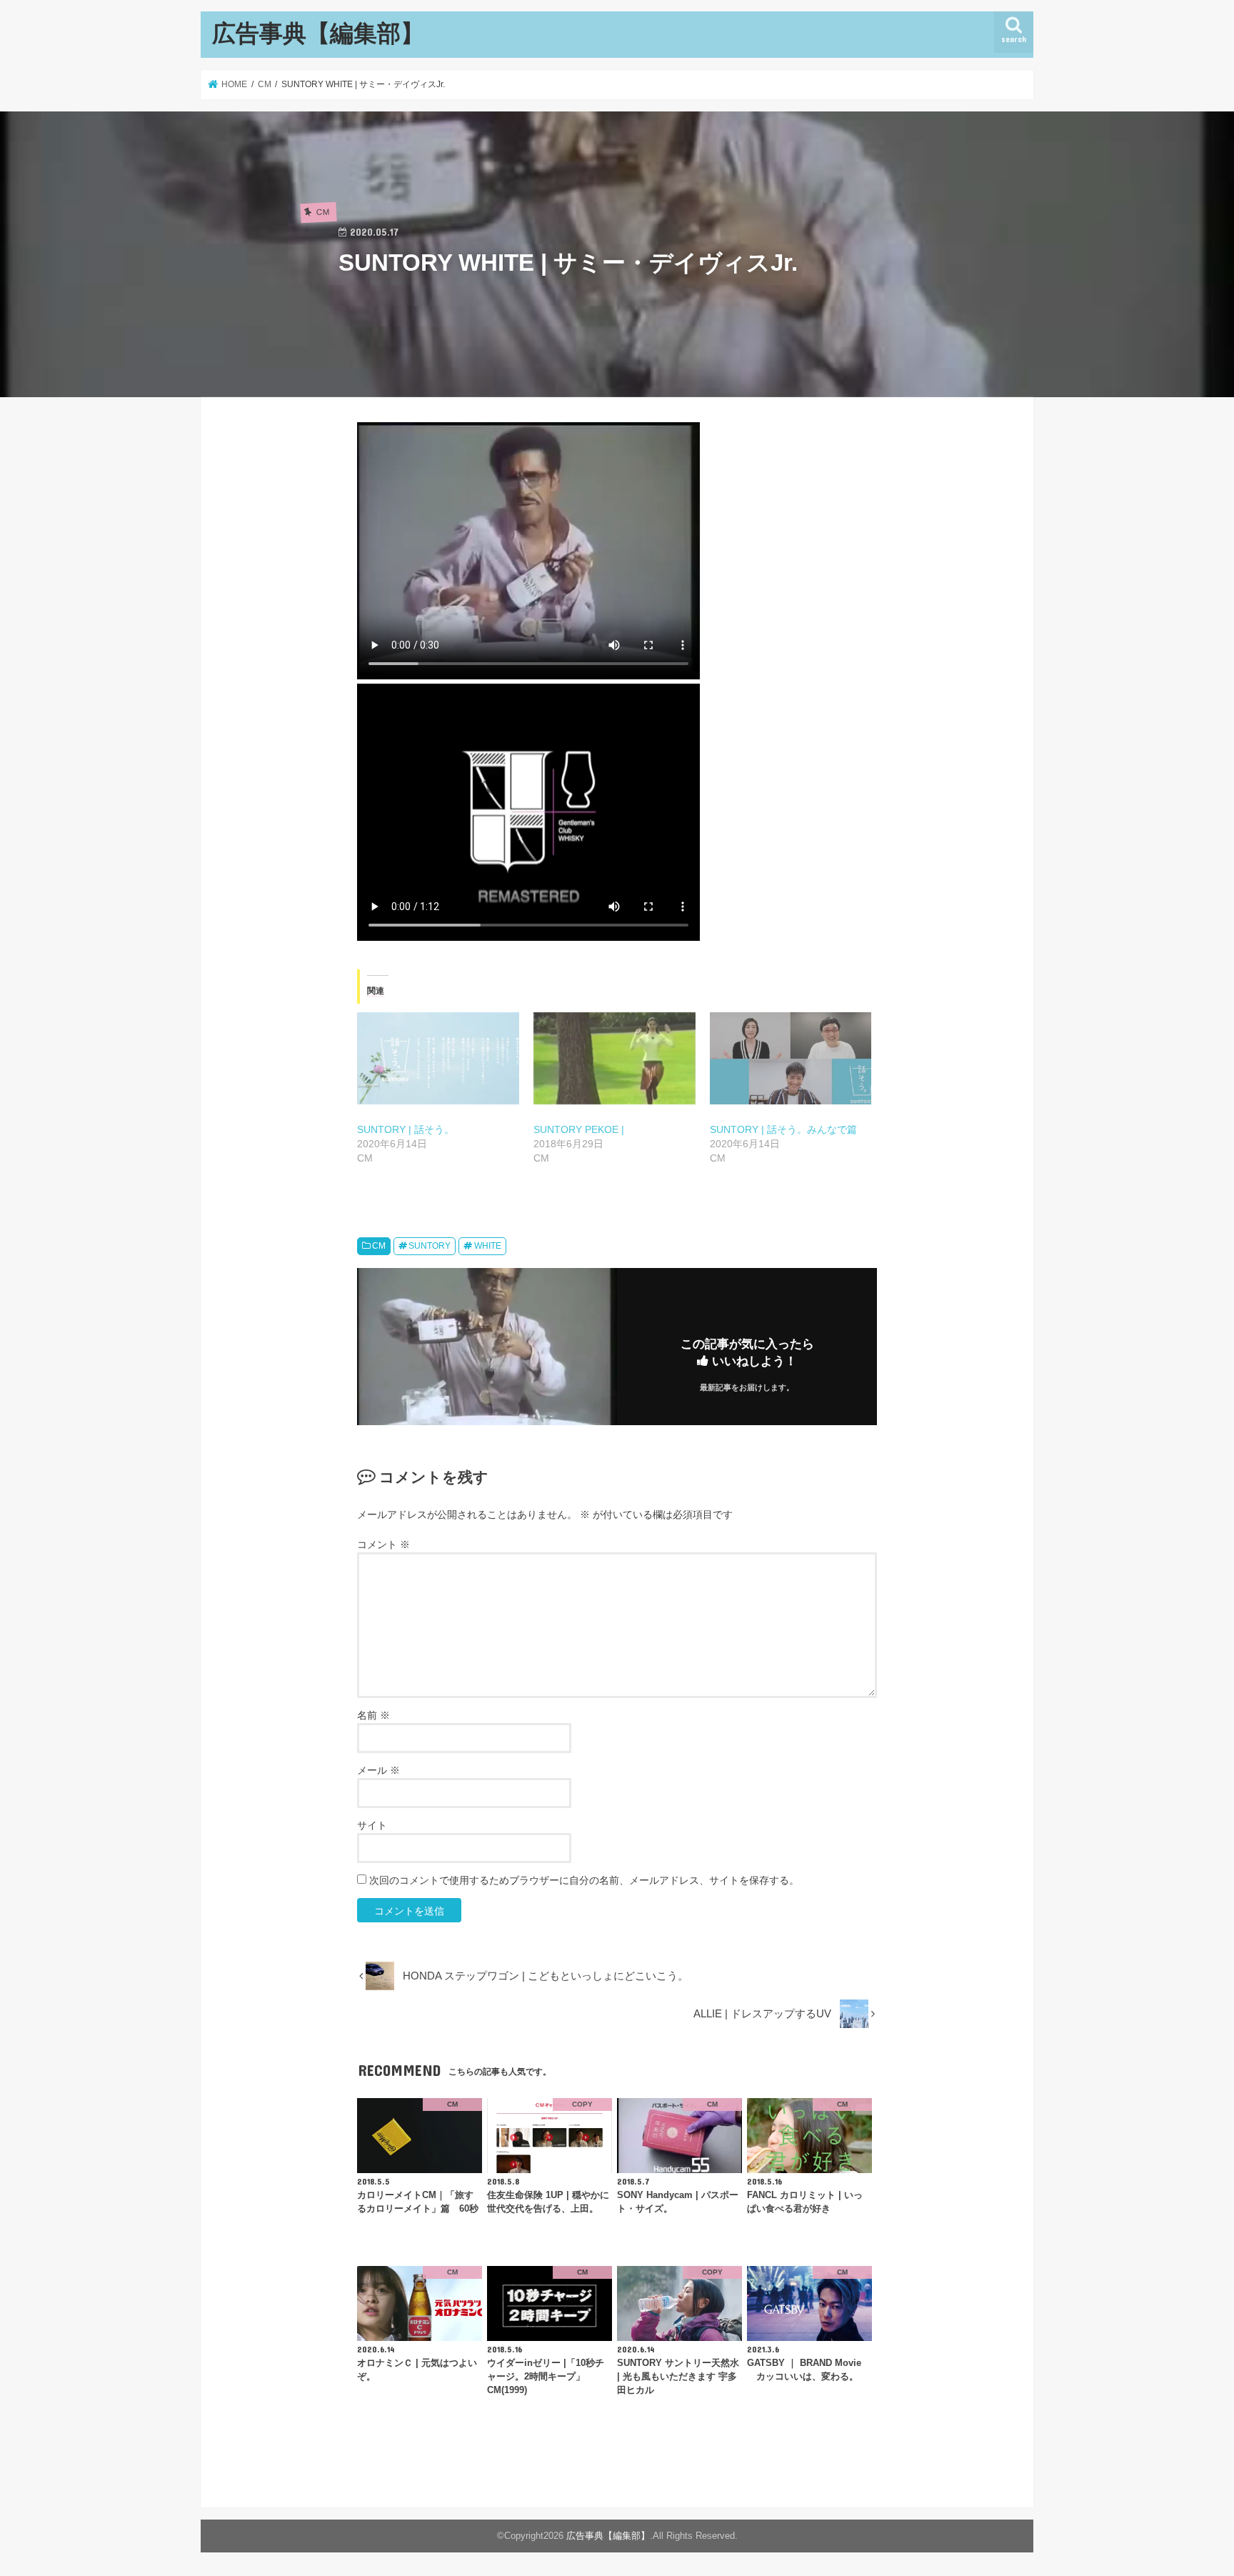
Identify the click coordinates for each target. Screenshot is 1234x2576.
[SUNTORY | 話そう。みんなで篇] (791, 1059)
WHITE (488, 1246)
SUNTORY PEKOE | (579, 1129)
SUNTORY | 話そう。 (406, 1129)
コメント (383, 1544)
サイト (372, 1825)
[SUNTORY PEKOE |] (615, 1059)
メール (378, 1770)
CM (379, 1246)
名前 (373, 1715)
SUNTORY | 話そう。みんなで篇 (783, 1129)
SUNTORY (430, 1246)
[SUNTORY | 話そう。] (438, 1059)
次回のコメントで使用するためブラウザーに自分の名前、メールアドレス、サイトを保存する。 (584, 1880)
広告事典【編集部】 (318, 33)
